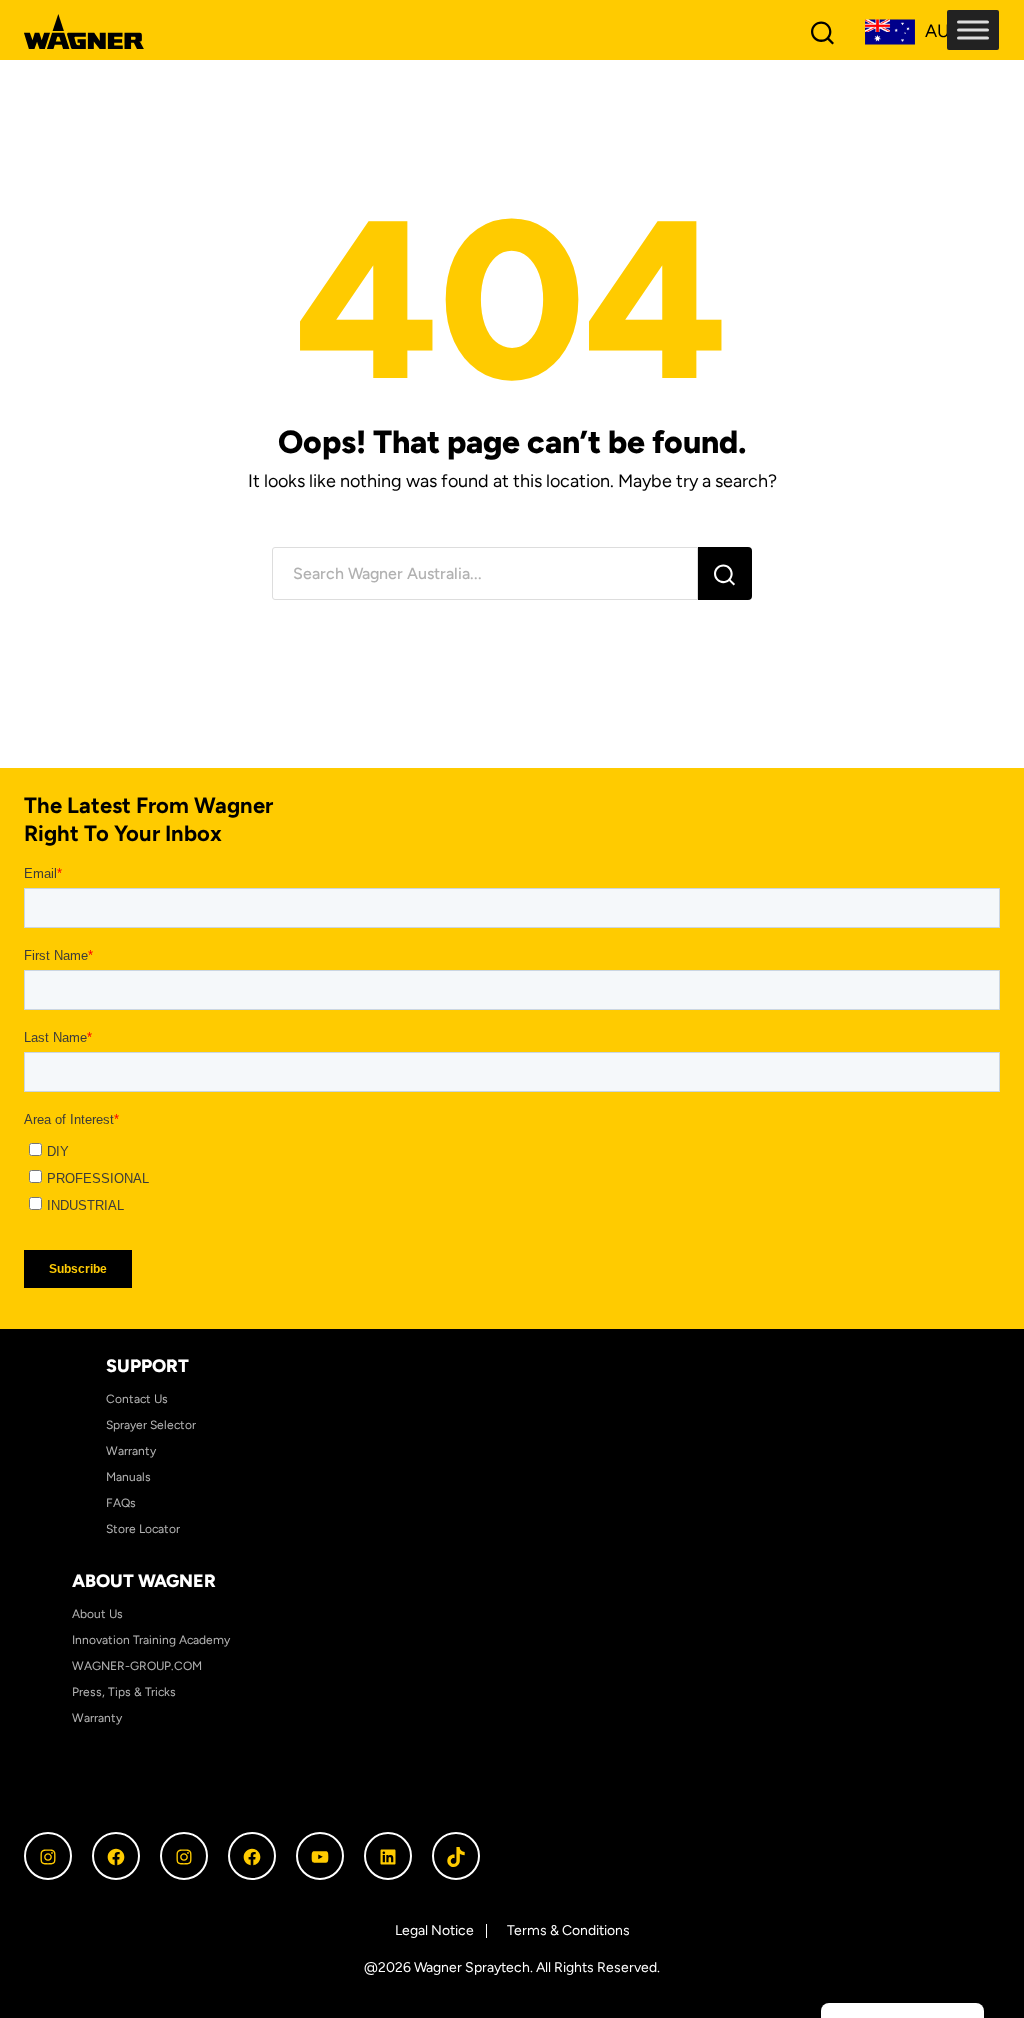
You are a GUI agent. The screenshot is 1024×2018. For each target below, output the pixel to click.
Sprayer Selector (151, 1425)
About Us (97, 1614)
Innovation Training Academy (151, 1640)
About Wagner (144, 1581)
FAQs (121, 1503)
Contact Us (137, 1399)
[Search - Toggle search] (823, 32)
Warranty (131, 1451)
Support (147, 1366)
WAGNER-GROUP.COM (137, 1666)
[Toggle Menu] (973, 29)
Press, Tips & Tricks (124, 1692)
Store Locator (143, 1529)
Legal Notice (434, 1930)
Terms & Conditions (568, 1930)
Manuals (128, 1477)
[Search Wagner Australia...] (485, 573)
